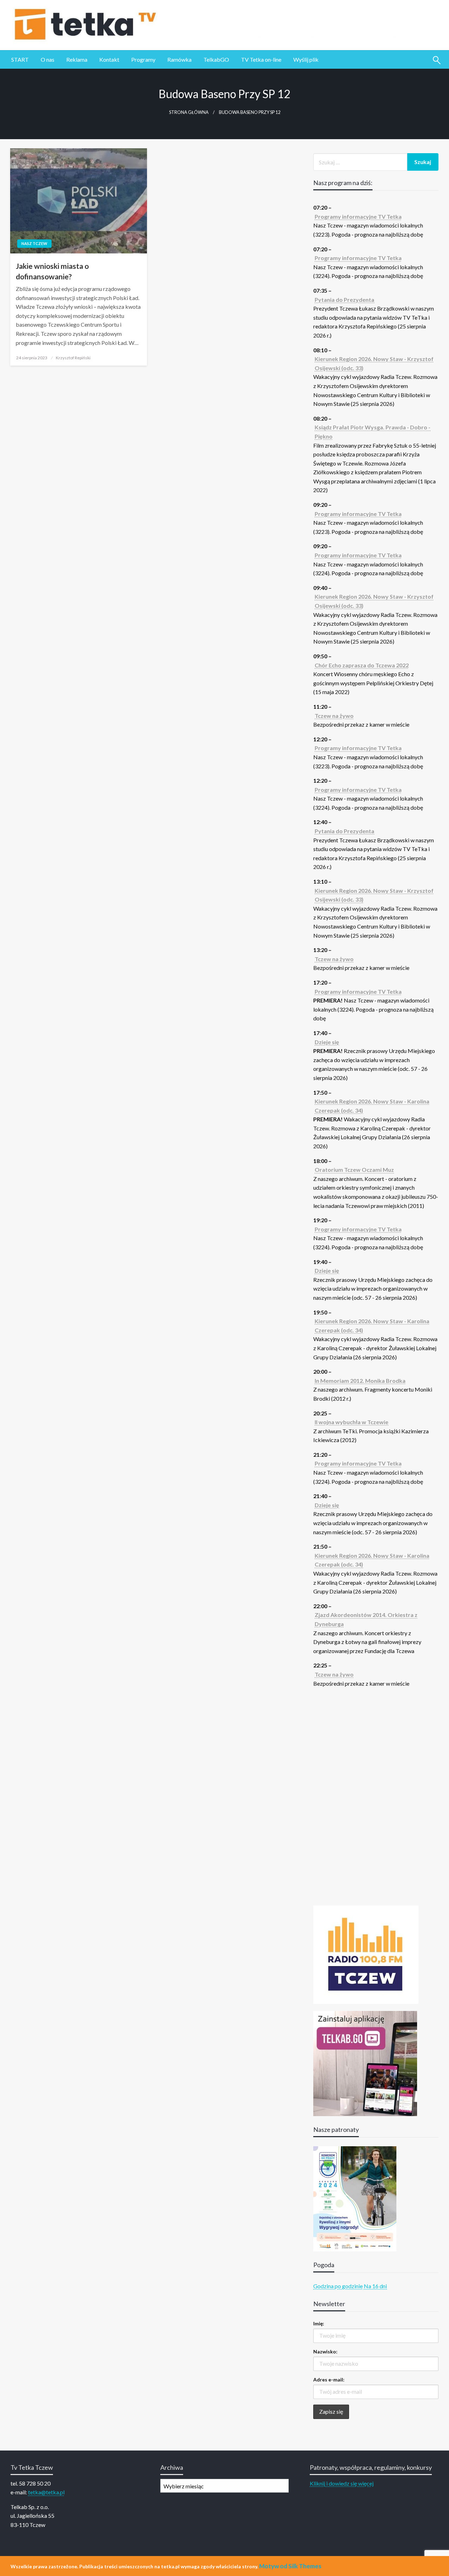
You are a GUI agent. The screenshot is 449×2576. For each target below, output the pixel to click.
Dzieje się (327, 1042)
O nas (48, 59)
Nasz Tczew (34, 243)
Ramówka (179, 59)
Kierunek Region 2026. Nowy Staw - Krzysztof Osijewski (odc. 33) (374, 363)
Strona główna (189, 112)
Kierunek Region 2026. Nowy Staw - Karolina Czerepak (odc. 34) (372, 1106)
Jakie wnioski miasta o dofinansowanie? (52, 271)
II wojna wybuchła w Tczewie (351, 1422)
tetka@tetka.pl (46, 2492)
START (20, 59)
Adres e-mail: (329, 2380)
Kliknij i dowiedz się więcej (342, 2483)
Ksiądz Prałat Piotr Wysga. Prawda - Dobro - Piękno (373, 432)
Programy (143, 59)
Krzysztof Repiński (73, 358)
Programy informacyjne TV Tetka (358, 216)
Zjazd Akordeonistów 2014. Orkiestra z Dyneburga (366, 1619)
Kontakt (109, 59)
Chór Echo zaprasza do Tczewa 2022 (362, 665)
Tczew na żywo (334, 716)
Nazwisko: (325, 2351)
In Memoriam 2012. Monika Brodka (360, 1381)
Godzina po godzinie (338, 2286)
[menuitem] (20, 60)
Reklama (77, 59)
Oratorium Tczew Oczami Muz (354, 1170)
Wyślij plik (306, 59)
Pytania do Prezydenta (344, 300)
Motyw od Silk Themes (290, 2566)
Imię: (319, 2323)
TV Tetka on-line (261, 59)
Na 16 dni (375, 2286)
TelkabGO (216, 59)
